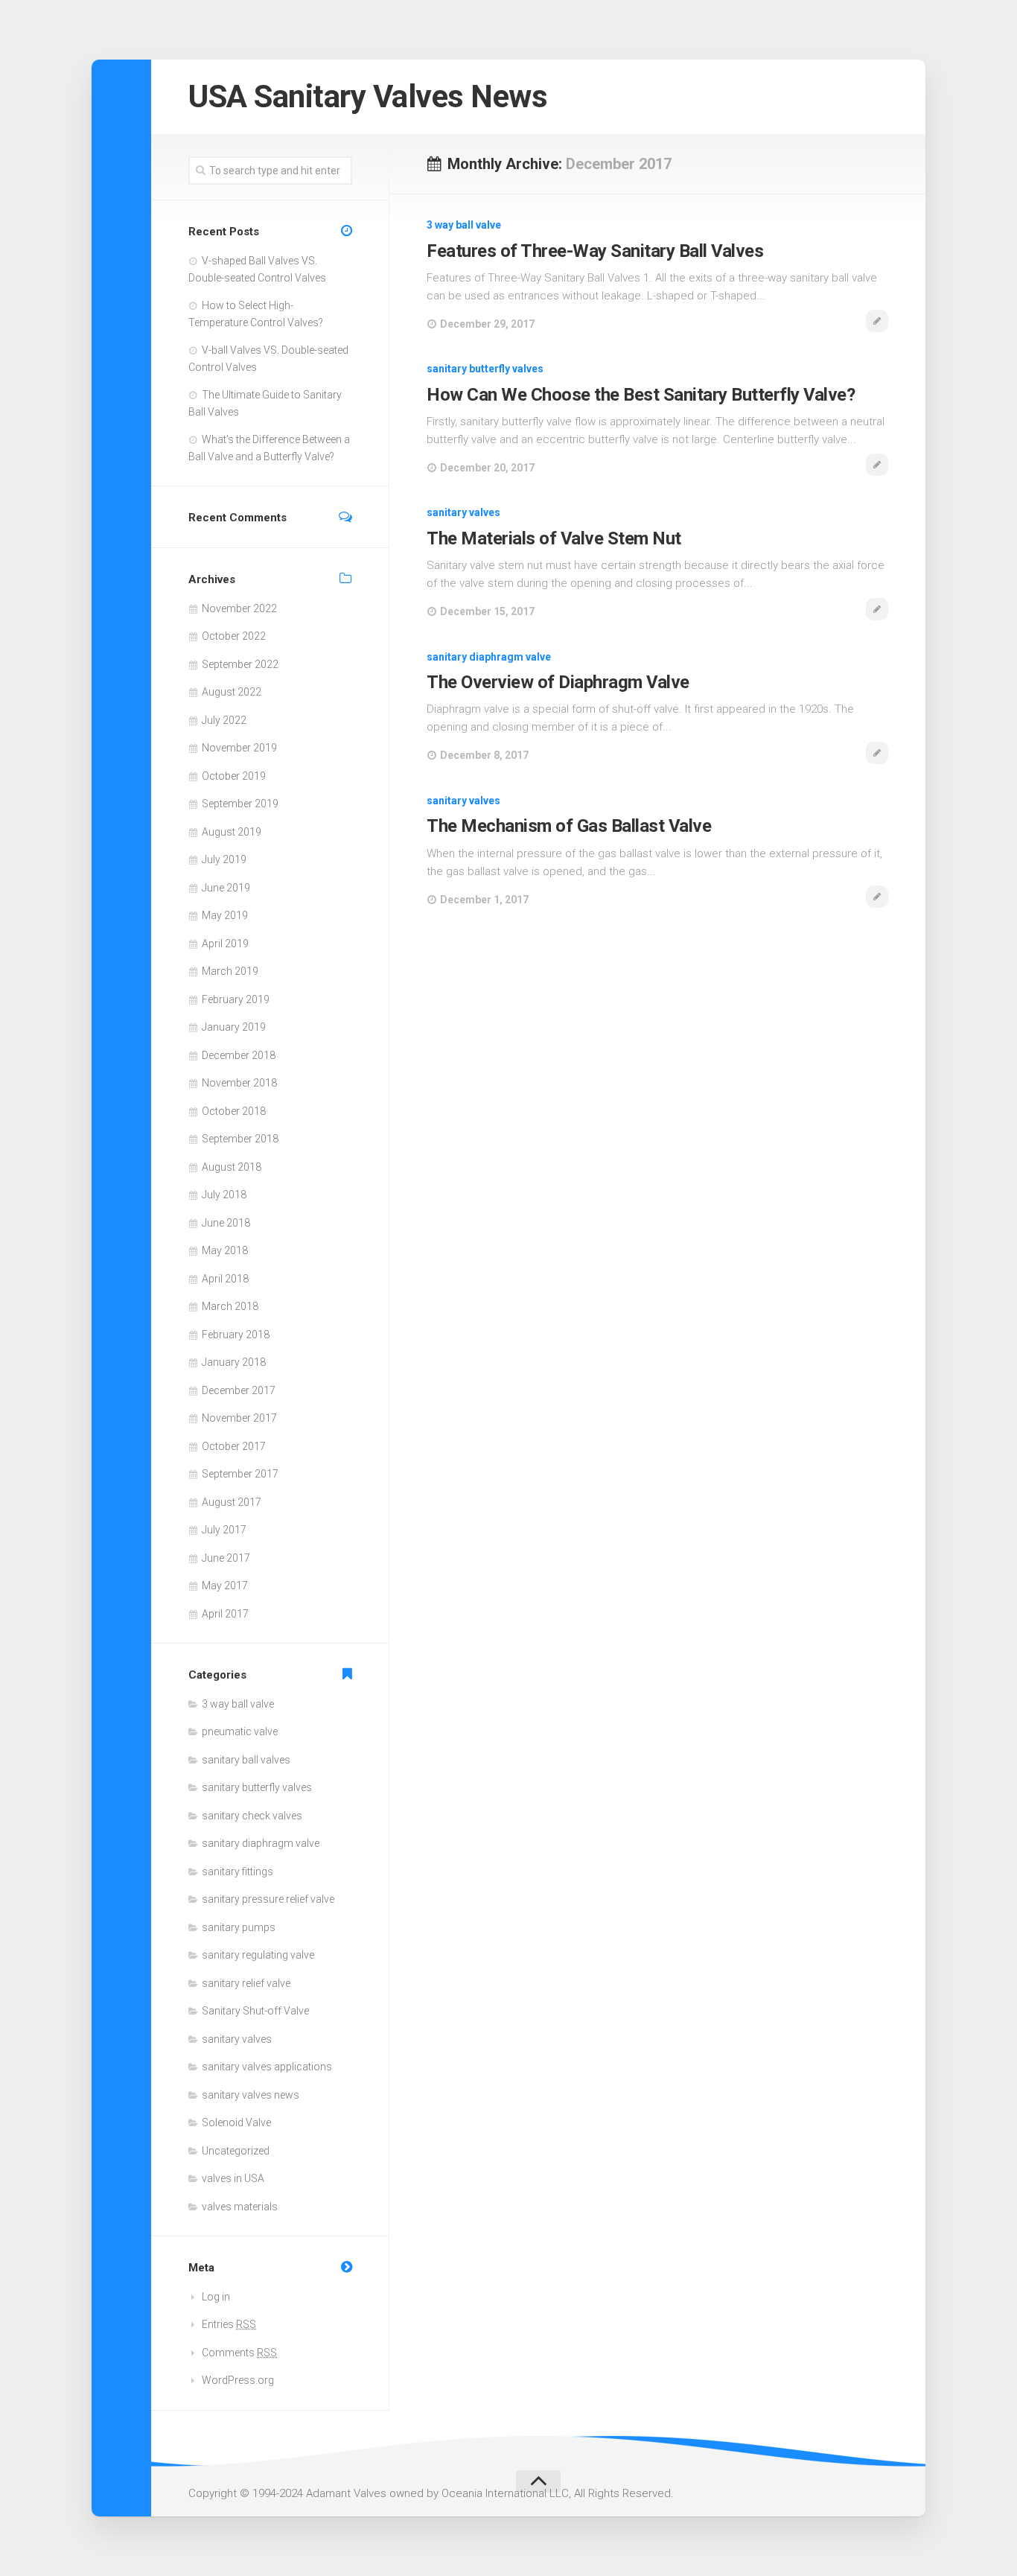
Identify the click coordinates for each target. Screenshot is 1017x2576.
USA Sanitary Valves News (368, 96)
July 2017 (224, 1530)
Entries (229, 2324)
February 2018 (236, 1335)
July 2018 (224, 1195)
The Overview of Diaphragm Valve (558, 682)
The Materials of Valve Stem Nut (554, 538)
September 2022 (240, 664)
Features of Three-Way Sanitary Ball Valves (595, 251)
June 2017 (226, 1558)
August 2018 (232, 1167)
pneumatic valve (240, 1731)
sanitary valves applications (267, 2067)
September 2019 (240, 804)
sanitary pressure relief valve (268, 1899)
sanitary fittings (237, 1871)
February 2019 (236, 999)
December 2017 (239, 1390)
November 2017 (239, 1418)
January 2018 (234, 1362)
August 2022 (232, 692)
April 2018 (225, 1279)
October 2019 (234, 776)
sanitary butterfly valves (485, 369)
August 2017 (232, 1502)
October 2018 (234, 1111)
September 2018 (240, 1139)
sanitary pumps (239, 1927)
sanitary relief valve (246, 1983)
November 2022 (239, 608)
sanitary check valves (252, 1816)
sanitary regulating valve (258, 1955)
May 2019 (225, 915)
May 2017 (225, 1586)
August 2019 (232, 832)
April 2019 (225, 944)
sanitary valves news (251, 2095)
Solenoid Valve (236, 2122)
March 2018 (230, 1306)
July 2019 (224, 859)
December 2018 (239, 1055)
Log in (216, 2297)
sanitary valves (463, 512)
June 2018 (226, 1223)
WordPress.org (238, 2380)
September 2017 (240, 1474)
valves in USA (233, 2178)
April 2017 (225, 1614)
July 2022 (224, 720)
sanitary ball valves (246, 1760)
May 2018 (225, 1250)
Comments (239, 2353)
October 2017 (234, 1446)
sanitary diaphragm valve (489, 657)
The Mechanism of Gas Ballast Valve (569, 826)
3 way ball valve (464, 225)
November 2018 (239, 1083)
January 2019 (234, 1027)
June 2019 (226, 888)
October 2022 (234, 636)
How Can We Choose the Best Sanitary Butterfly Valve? (641, 395)
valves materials (240, 2207)
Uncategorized (236, 2151)
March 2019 (230, 971)
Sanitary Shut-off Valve (255, 2011)
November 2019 (239, 748)
